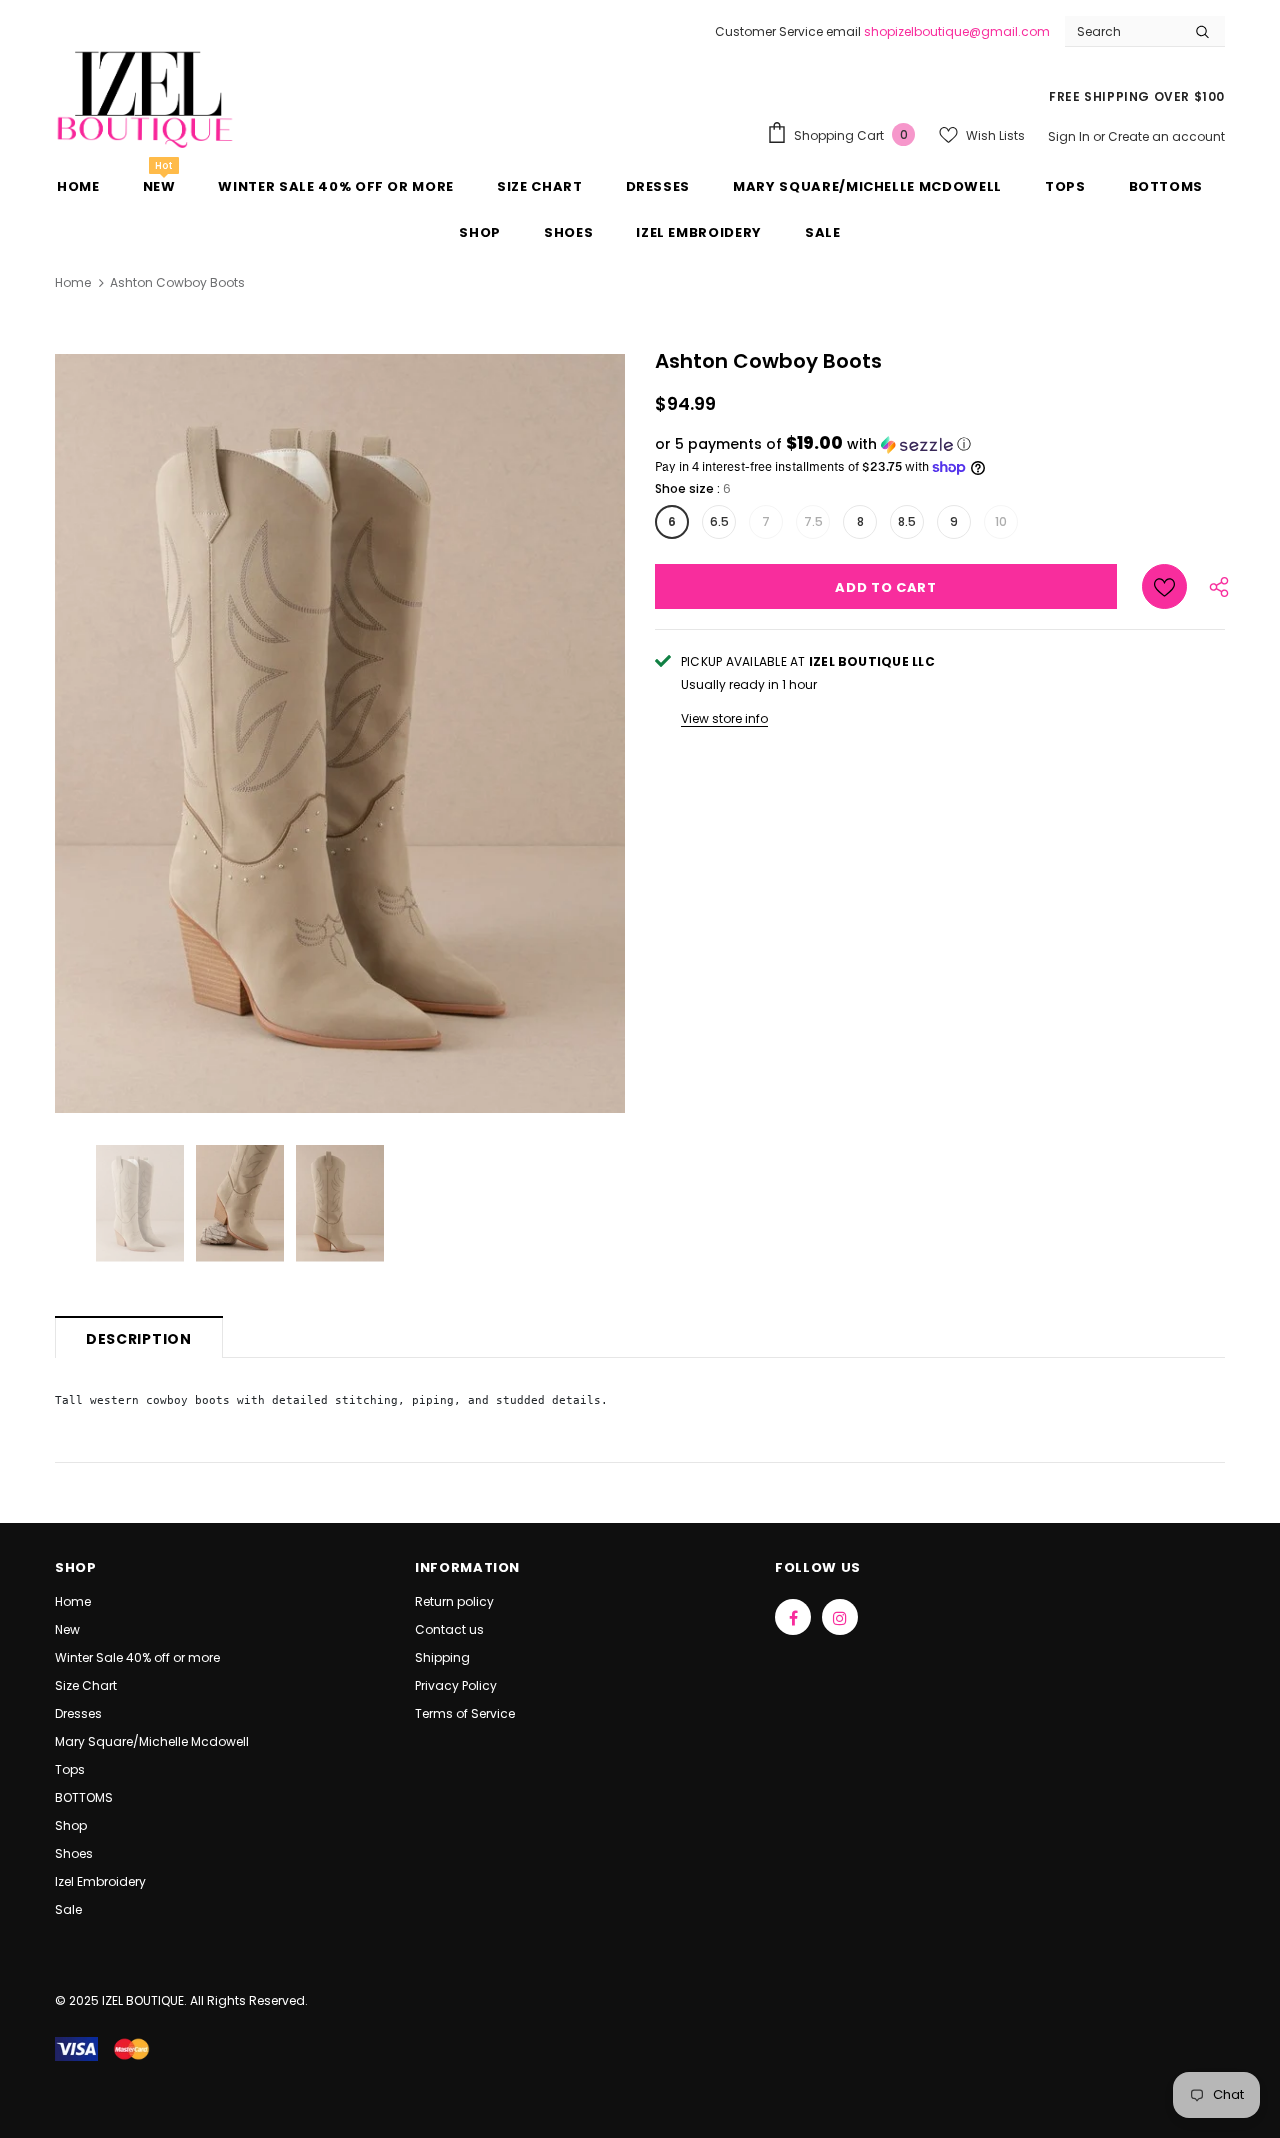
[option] (340, 733)
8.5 (907, 521)
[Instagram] (840, 1617)
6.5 (719, 521)
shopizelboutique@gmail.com (957, 31)
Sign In (1070, 136)
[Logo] (145, 97)
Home (73, 282)
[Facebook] (793, 1617)
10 (1001, 521)
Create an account (1166, 136)
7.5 (813, 521)
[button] (940, 444)
